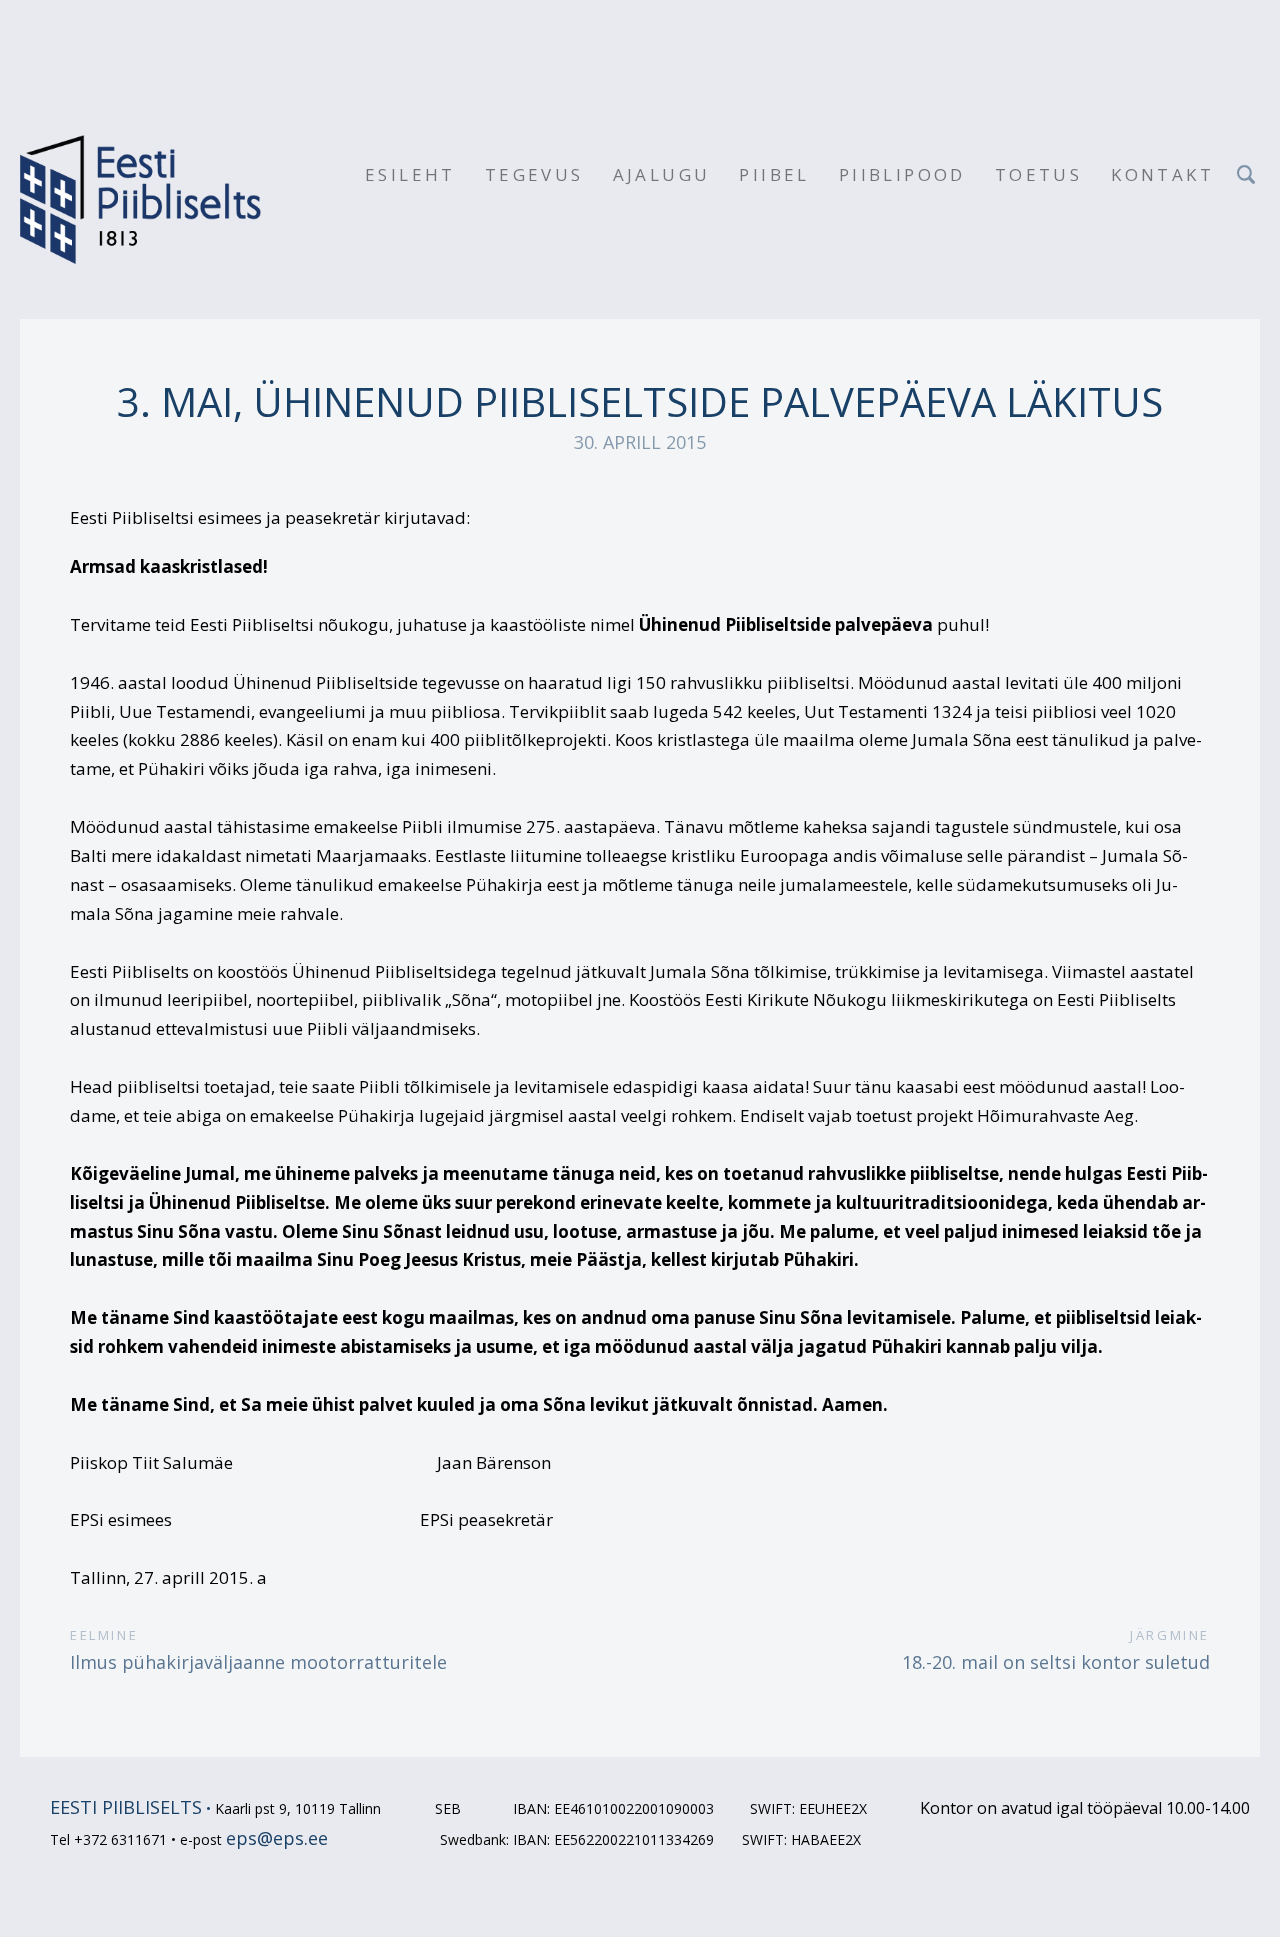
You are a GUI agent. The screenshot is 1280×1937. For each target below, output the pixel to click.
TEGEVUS (534, 174)
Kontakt (1162, 174)
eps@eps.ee (277, 1838)
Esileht (410, 174)
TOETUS (1038, 174)
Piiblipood (902, 174)
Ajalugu (662, 174)
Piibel (774, 174)
